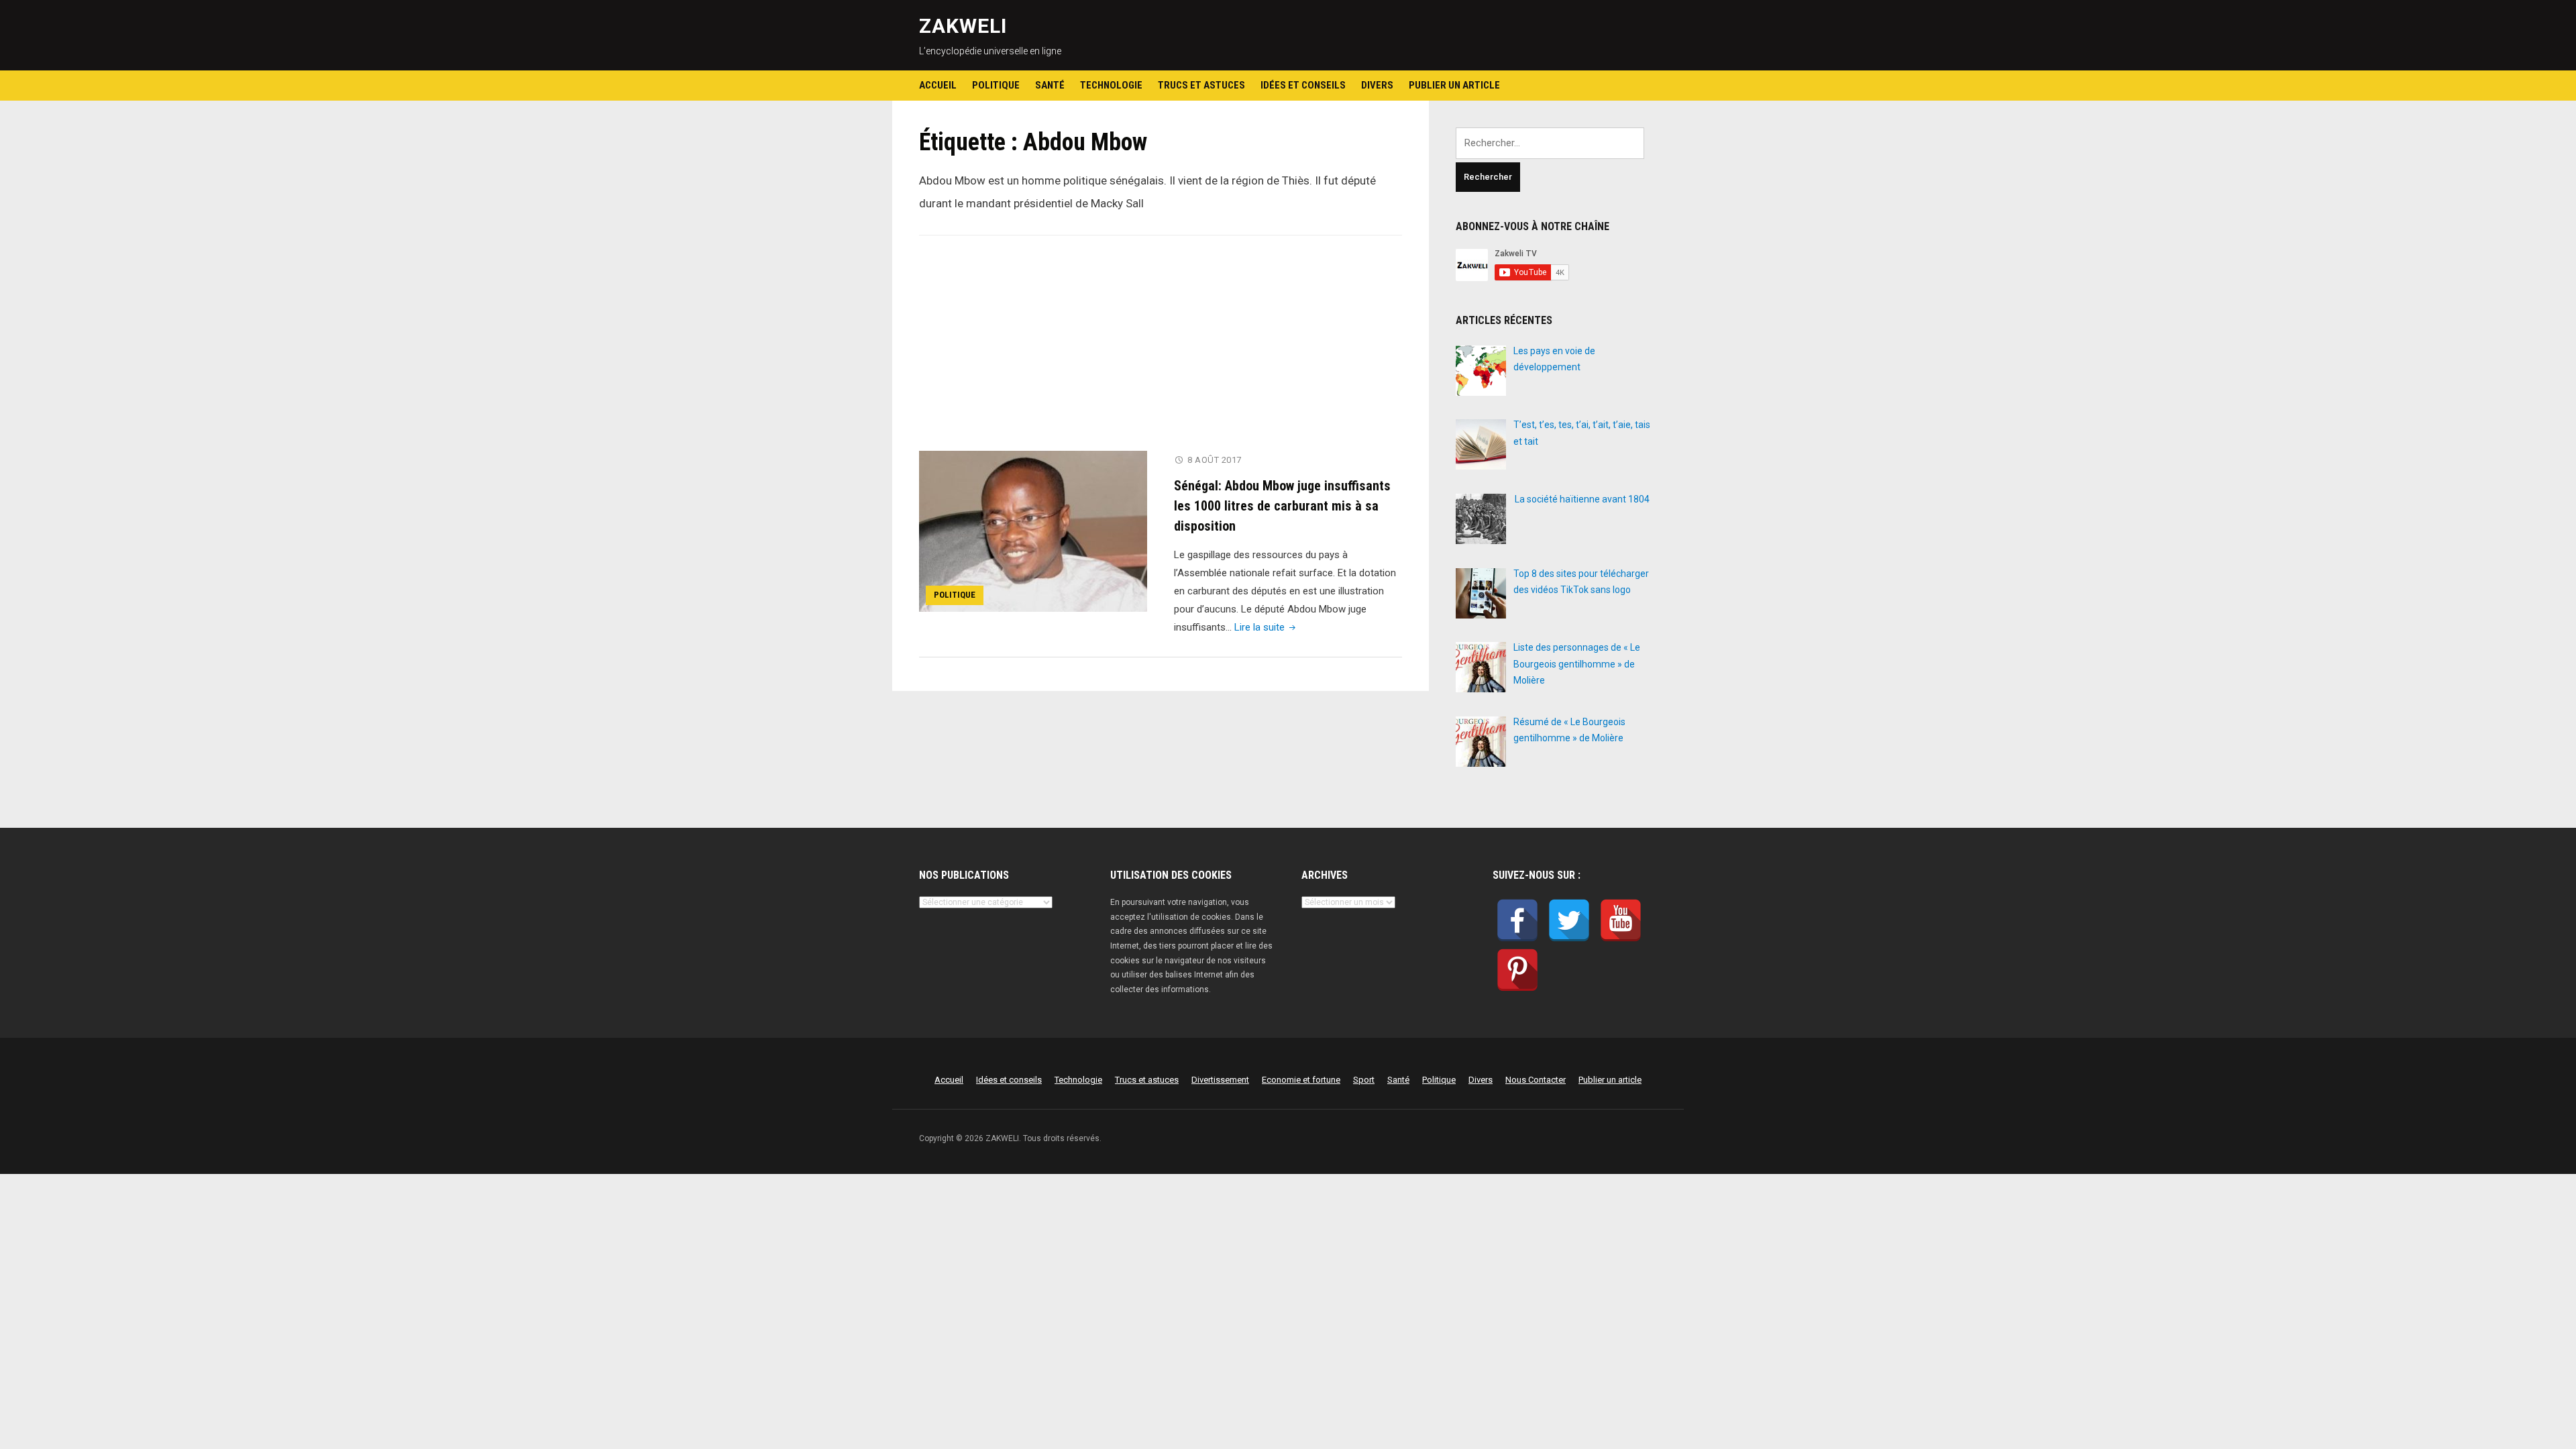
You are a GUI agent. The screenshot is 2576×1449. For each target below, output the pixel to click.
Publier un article (1454, 85)
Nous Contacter (1536, 1080)
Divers (1377, 85)
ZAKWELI (963, 26)
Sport (1364, 1080)
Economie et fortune (1301, 1080)
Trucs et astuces (1201, 85)
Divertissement (1220, 1080)
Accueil (938, 85)
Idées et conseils (1303, 85)
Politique (996, 85)
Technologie (1111, 85)
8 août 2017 (1215, 460)
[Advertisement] (1161, 352)
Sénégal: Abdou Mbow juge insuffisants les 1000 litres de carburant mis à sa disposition (1282, 506)
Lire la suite (1266, 627)
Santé (1050, 85)
